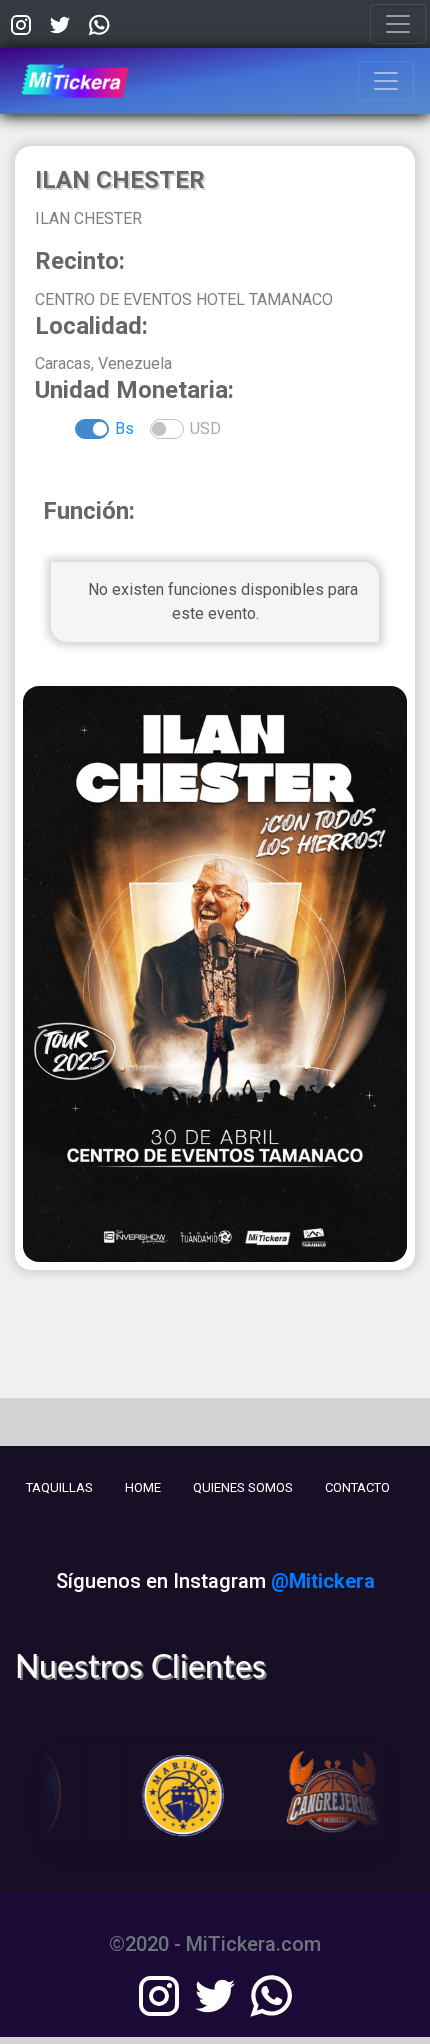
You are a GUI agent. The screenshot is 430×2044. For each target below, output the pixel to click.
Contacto (357, 1487)
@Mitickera (323, 1581)
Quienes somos (243, 1487)
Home (143, 1487)
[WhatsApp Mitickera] (99, 24)
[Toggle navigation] (398, 24)
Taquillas (59, 1487)
